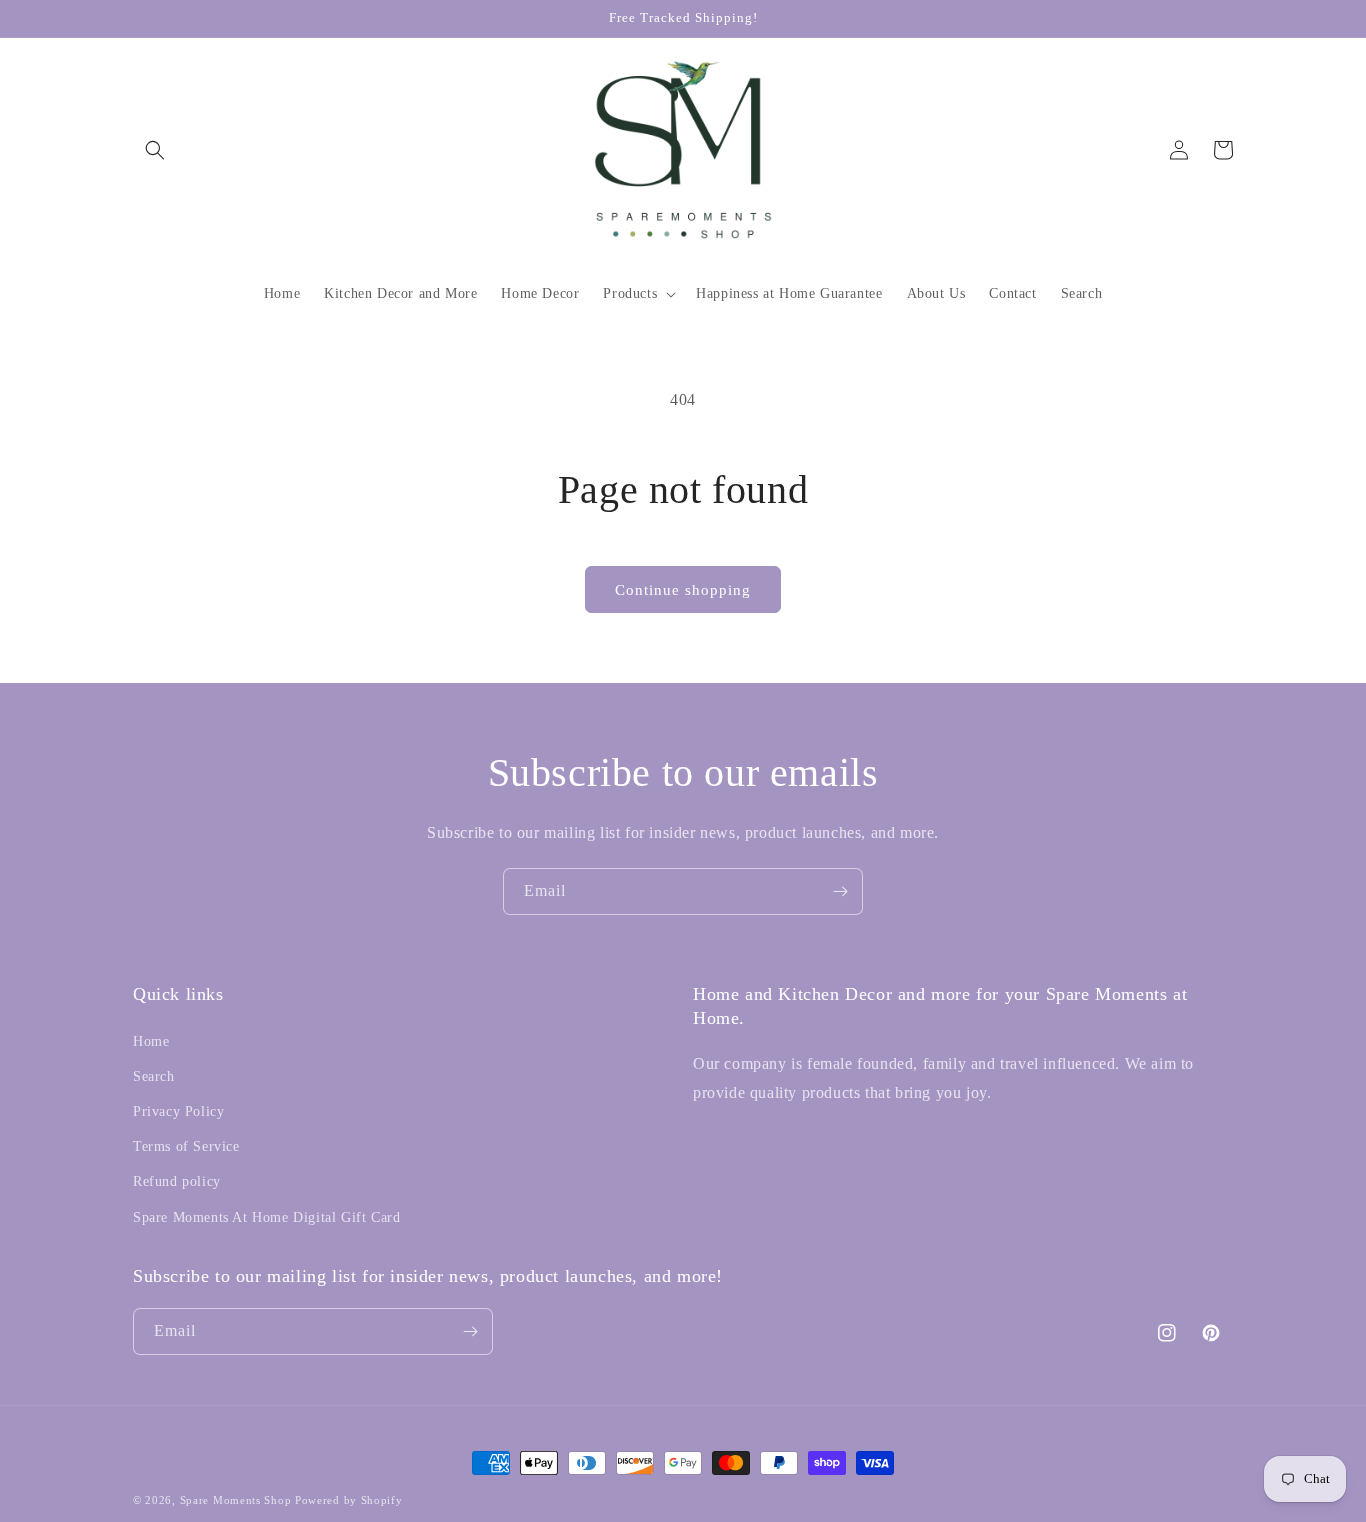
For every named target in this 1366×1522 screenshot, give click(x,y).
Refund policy (177, 1181)
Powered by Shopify (349, 1500)
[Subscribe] (840, 891)
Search (154, 1076)
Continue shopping (683, 590)
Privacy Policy (178, 1111)
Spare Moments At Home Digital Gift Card (266, 1217)
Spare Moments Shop (236, 1500)
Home (151, 1041)
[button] (155, 150)
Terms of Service (186, 1146)
